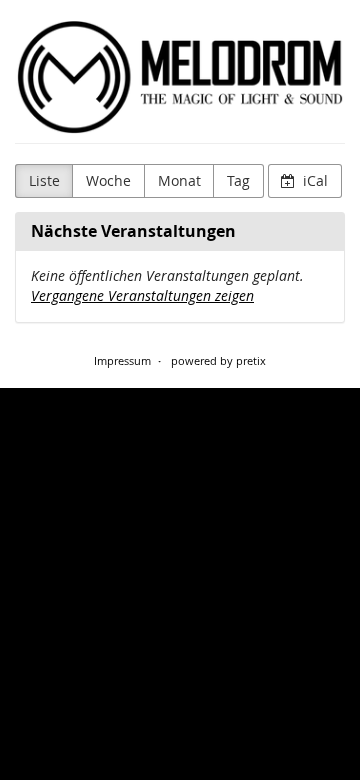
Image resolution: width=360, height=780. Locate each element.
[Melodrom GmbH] (180, 77)
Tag (238, 180)
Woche (108, 180)
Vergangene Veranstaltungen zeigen (142, 295)
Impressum (122, 360)
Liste (44, 180)
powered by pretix (218, 360)
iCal (313, 180)
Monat (179, 180)
